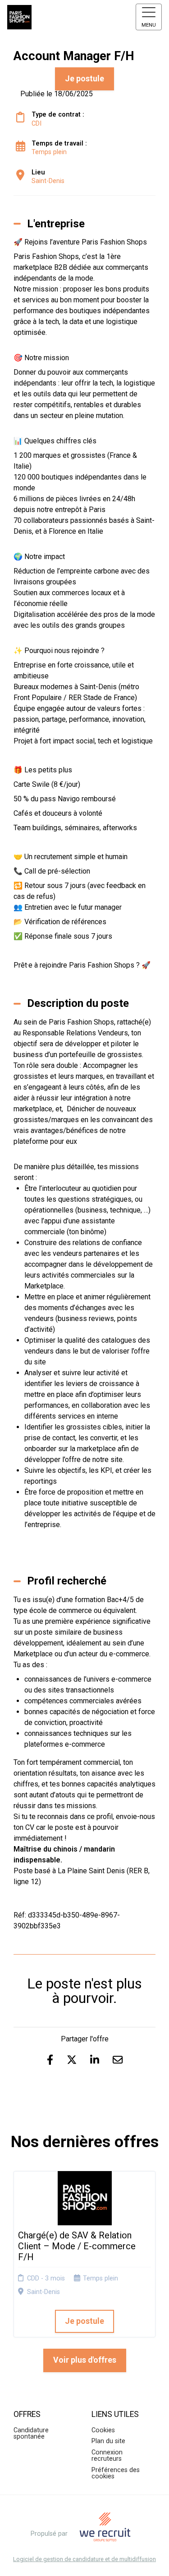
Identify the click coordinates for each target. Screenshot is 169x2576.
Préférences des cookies (116, 2473)
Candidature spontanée (31, 2433)
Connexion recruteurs (107, 2456)
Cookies (103, 2430)
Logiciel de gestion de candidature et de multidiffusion (84, 2560)
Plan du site (108, 2441)
